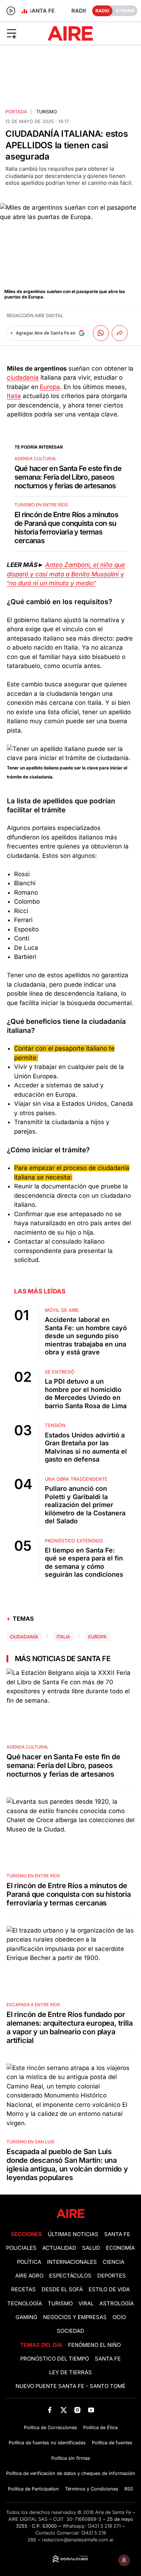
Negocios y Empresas (75, 2317)
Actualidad (59, 2248)
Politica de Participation (33, 2489)
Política (29, 2262)
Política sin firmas (71, 2458)
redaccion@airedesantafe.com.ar (78, 2540)
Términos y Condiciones (92, 2489)
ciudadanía (23, 377)
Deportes (112, 2276)
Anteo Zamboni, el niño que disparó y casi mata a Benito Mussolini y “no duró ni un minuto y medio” (66, 574)
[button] (23, 33)
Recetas (23, 2289)
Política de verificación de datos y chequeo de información (71, 2473)
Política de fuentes (112, 2443)
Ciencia (114, 2262)
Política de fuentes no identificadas (47, 2443)
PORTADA (16, 112)
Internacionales (72, 2262)
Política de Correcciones (50, 2427)
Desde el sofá (62, 2289)
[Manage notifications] (124, 2560)
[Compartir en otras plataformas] (120, 333)
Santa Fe (117, 2234)
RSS (129, 2489)
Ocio (119, 2317)
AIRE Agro (29, 2276)
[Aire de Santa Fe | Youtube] (91, 2410)
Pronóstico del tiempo (55, 2359)
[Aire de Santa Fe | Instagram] (78, 2410)
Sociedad (70, 2331)
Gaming (26, 2317)
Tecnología (25, 2304)
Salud (91, 2248)
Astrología (117, 2304)
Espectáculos (70, 2276)
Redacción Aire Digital (35, 316)
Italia (14, 396)
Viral (86, 2304)
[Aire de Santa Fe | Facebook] (50, 2410)
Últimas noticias (73, 2234)
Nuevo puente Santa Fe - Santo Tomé (70, 2386)
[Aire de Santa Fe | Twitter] (63, 2410)
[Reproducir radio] (11, 11)
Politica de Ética (100, 2427)
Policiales (21, 2248)
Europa (50, 387)
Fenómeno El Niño (94, 2345)
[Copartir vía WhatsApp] (101, 333)
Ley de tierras (70, 2372)
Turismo (47, 112)
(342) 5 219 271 (104, 2526)
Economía (120, 2248)
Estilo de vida (109, 2289)
